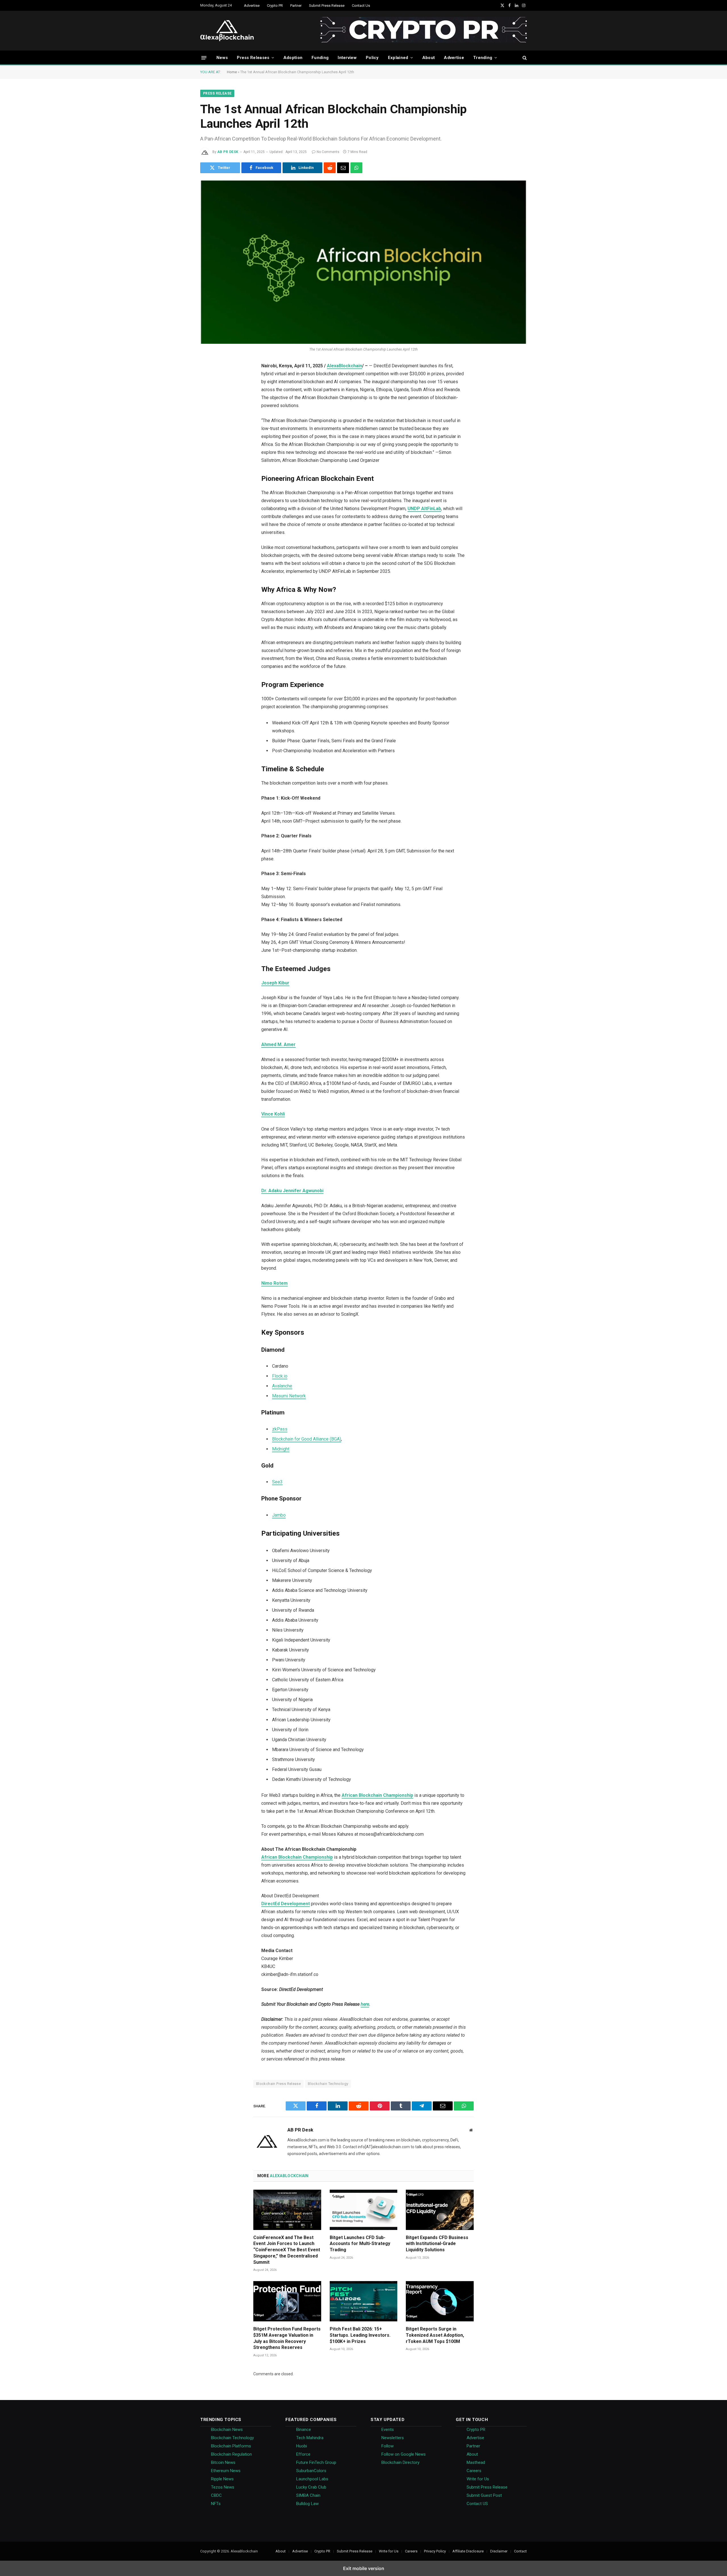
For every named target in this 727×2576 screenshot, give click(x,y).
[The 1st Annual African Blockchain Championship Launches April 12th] (363, 262)
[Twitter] (208, 381)
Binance (304, 2430)
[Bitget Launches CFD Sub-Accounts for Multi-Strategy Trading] (364, 2210)
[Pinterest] (208, 424)
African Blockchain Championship (377, 1795)
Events (388, 2430)
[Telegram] (208, 453)
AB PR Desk (228, 152)
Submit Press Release (327, 6)
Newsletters (393, 2438)
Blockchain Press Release (278, 2084)
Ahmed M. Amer (278, 1044)
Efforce (303, 2454)
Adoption (293, 58)
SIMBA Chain (308, 2495)
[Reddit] (208, 439)
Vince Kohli (273, 1114)
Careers (474, 2471)
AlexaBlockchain (344, 366)
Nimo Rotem (274, 1283)
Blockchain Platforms (231, 2446)
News (222, 58)
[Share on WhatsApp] (356, 168)
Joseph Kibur (275, 983)
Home (232, 72)
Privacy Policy (435, 2551)
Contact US (477, 2504)
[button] (204, 57)
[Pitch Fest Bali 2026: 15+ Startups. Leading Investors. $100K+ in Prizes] (364, 2301)
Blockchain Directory (400, 2462)
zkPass (280, 1429)
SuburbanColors (311, 2471)
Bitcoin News (223, 2462)
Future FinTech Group (316, 2462)
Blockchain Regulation (231, 2454)
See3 (277, 1482)
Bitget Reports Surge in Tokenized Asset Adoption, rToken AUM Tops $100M (435, 2335)
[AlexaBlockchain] (227, 31)
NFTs (216, 2504)
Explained (398, 58)
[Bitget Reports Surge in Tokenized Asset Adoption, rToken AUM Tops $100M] (440, 2301)
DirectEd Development (286, 1904)
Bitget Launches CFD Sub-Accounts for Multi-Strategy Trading (360, 2244)
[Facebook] (208, 395)
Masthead (476, 2462)
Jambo (279, 1515)
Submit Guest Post (484, 2495)
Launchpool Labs (312, 2479)
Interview (347, 58)
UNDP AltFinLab (424, 509)
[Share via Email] (343, 168)
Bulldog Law (307, 2504)
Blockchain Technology (328, 2084)
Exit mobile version (364, 2568)
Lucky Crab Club (311, 2487)
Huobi (302, 2446)
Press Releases (253, 58)
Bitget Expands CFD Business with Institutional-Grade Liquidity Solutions (437, 2244)
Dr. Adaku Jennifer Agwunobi (292, 1191)
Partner (296, 6)
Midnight (281, 1449)
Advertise (252, 6)
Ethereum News (226, 2471)
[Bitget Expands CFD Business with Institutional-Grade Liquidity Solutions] (440, 2210)
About (429, 58)
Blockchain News (227, 2430)
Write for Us (478, 2479)
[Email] (208, 468)
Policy (372, 58)
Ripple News (222, 2479)
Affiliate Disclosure (468, 2551)
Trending (483, 58)
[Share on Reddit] (330, 168)
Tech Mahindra (310, 2438)
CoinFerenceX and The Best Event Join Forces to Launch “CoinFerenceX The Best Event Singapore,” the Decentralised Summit (287, 2250)
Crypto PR (275, 6)
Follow (387, 2446)
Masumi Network (289, 1396)
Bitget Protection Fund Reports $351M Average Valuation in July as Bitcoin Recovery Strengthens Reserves (287, 2338)
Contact (520, 2551)
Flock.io (280, 1376)
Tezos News (223, 2487)
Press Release (217, 93)
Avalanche (282, 1386)
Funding (320, 58)
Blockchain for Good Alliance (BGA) (307, 1439)
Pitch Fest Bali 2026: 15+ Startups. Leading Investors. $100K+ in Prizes (360, 2335)
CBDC (216, 2495)
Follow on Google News (404, 2454)
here (365, 2004)
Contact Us (361, 6)
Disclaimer (499, 2551)
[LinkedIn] (208, 410)
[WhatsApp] (208, 482)
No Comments (328, 152)
